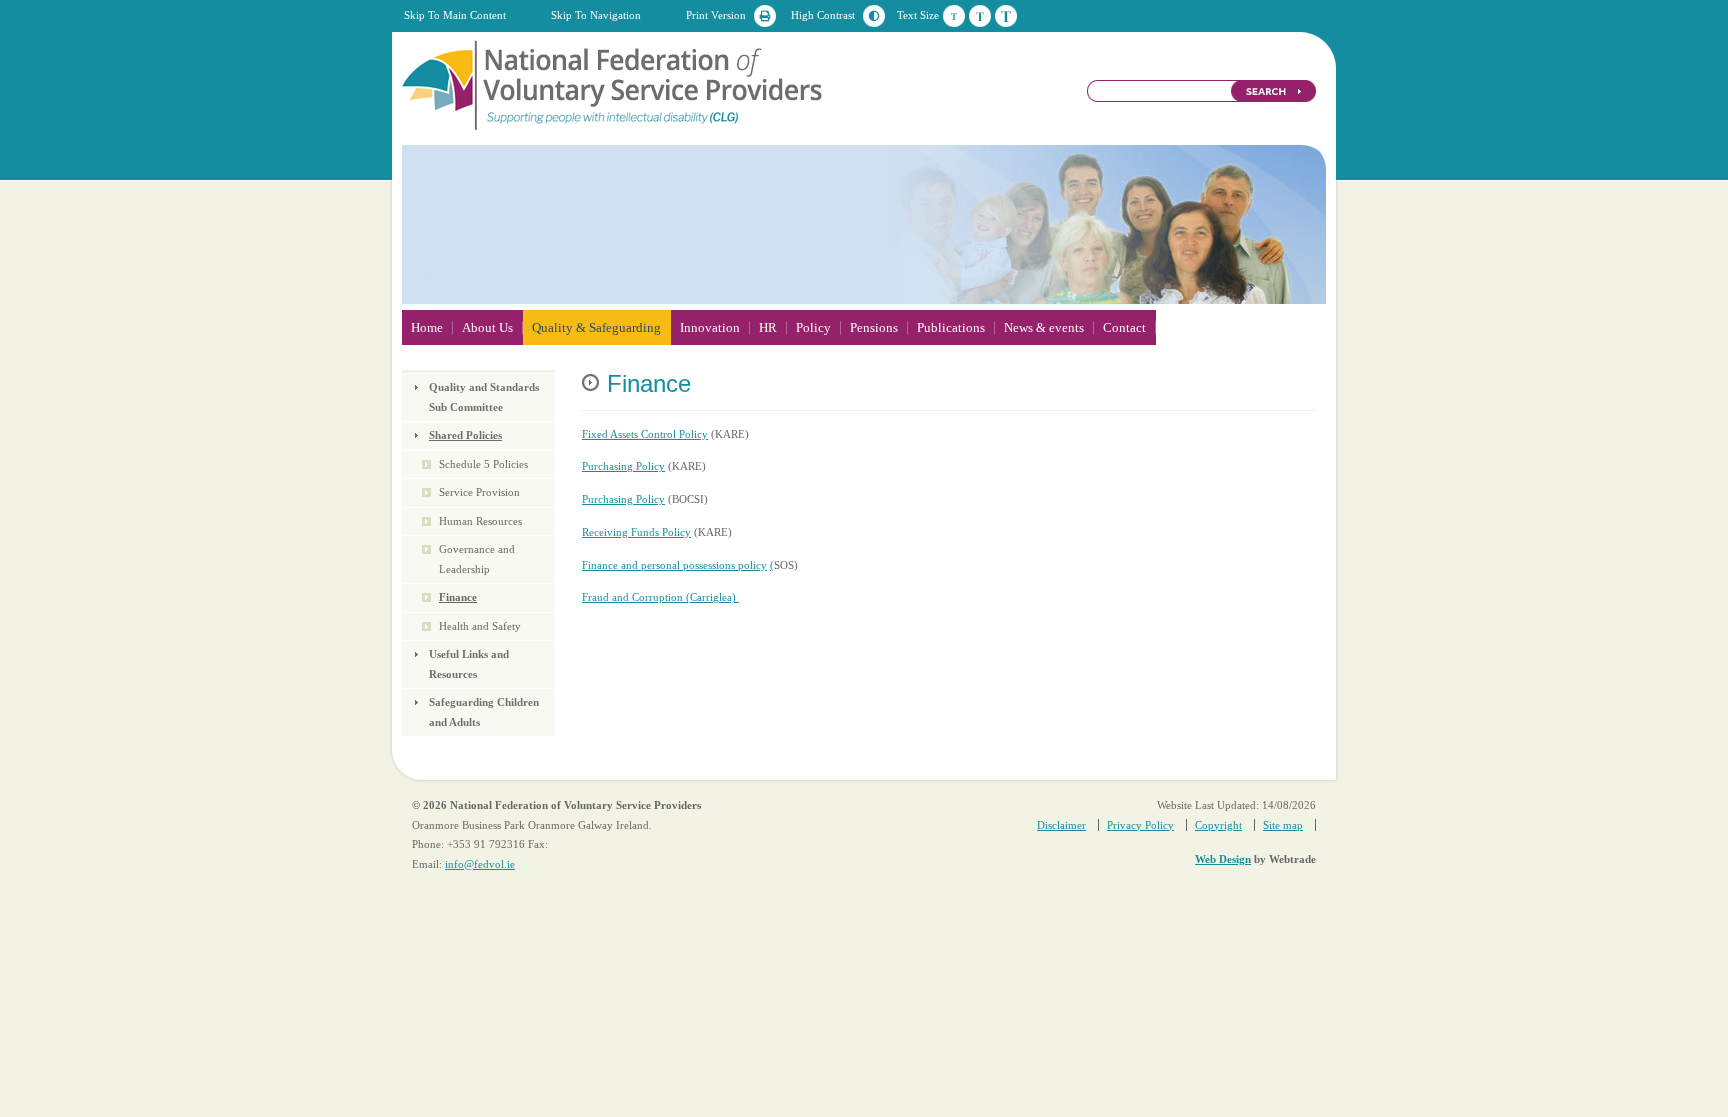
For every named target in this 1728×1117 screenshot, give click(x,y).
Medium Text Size (980, 16)
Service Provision (479, 492)
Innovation (710, 327)
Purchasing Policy (623, 466)
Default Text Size (954, 16)
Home (427, 327)
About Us (487, 327)
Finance (458, 597)
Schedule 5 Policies (483, 464)
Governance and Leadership (477, 559)
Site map (1283, 825)
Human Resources (480, 521)
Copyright (1218, 825)
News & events (1044, 327)
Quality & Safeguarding (596, 327)
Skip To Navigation (596, 15)
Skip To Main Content (455, 15)
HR (768, 327)
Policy (813, 327)
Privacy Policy (1140, 825)
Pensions (874, 327)
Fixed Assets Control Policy (645, 434)
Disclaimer (1061, 825)
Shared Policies (465, 435)
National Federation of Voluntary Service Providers (614, 84)
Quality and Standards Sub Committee (484, 397)
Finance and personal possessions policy (674, 565)
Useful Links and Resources (469, 664)
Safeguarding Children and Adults (484, 712)
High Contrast (823, 15)
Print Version (716, 15)
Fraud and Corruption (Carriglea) (660, 597)
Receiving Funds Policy (636, 532)
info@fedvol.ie (480, 864)
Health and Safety (480, 626)
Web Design (1223, 859)
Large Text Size (1006, 16)
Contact (1124, 327)
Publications (951, 327)
